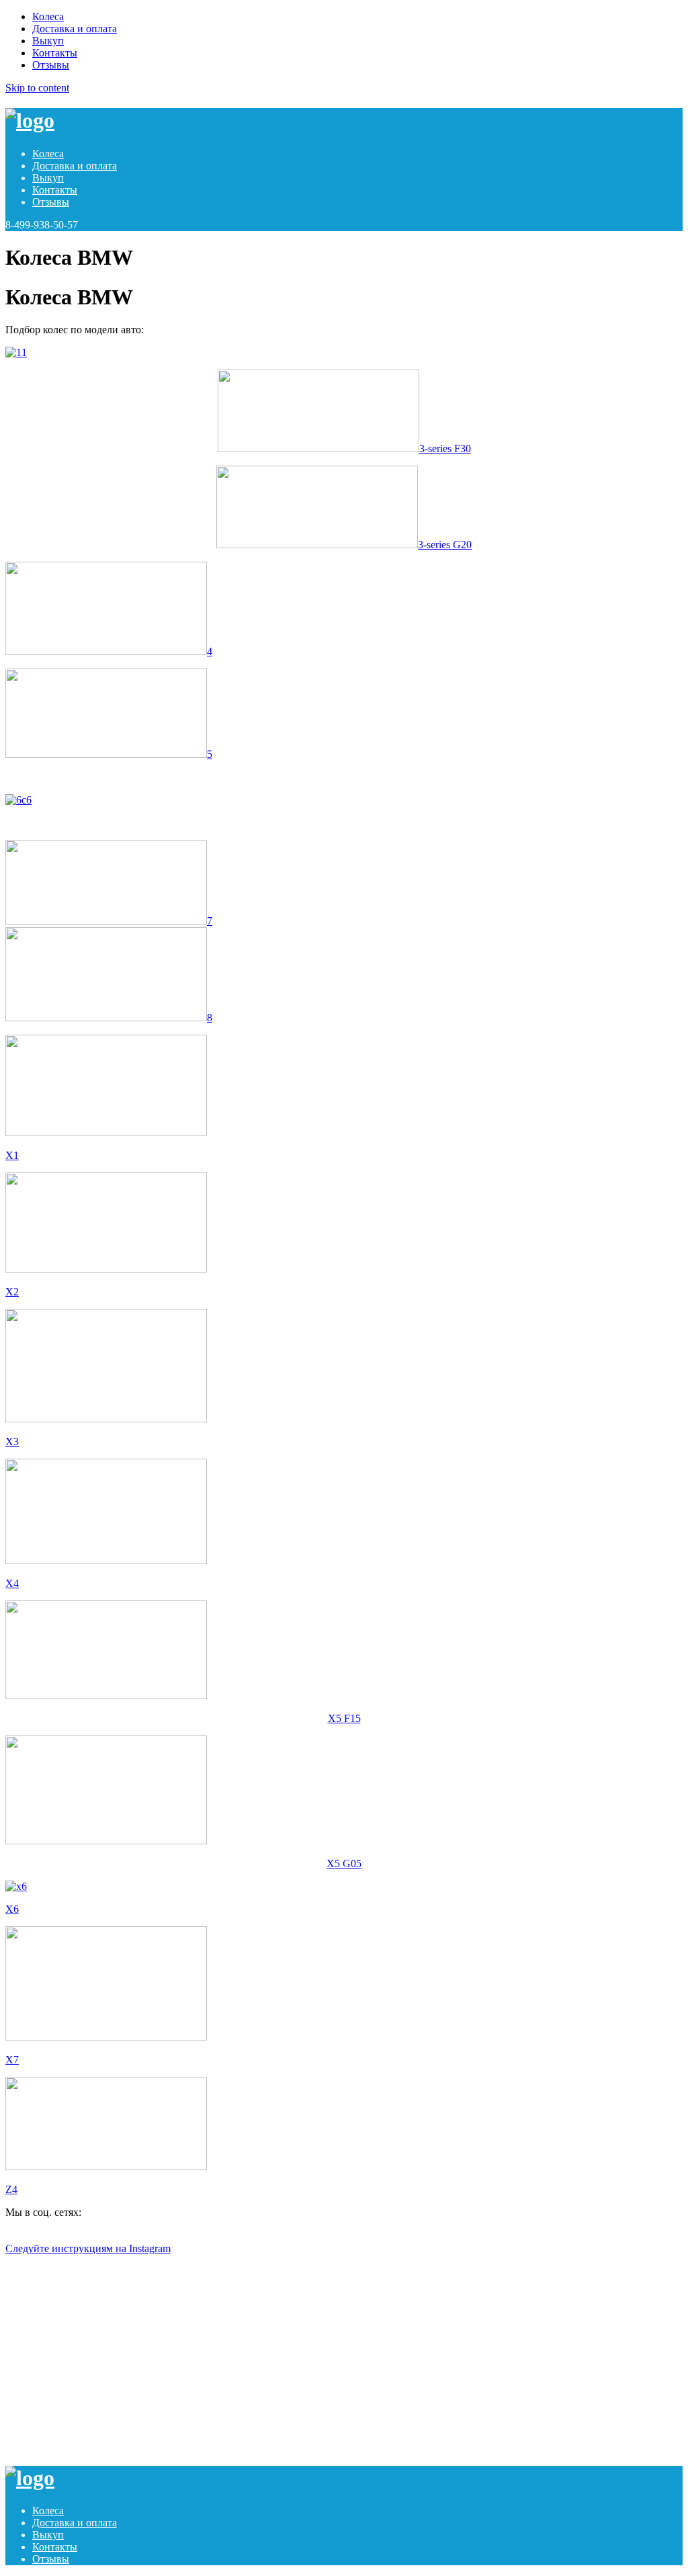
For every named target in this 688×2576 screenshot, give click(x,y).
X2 (12, 1292)
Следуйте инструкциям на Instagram (88, 2248)
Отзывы (51, 65)
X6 (12, 1909)
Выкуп (48, 41)
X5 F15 (344, 1718)
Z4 (11, 2189)
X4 (12, 1583)
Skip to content (37, 88)
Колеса (48, 16)
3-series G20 (445, 545)
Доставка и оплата (75, 29)
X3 (12, 1442)
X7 (12, 2060)
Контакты (55, 53)
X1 (12, 1155)
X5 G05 (344, 1863)
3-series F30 (445, 448)
